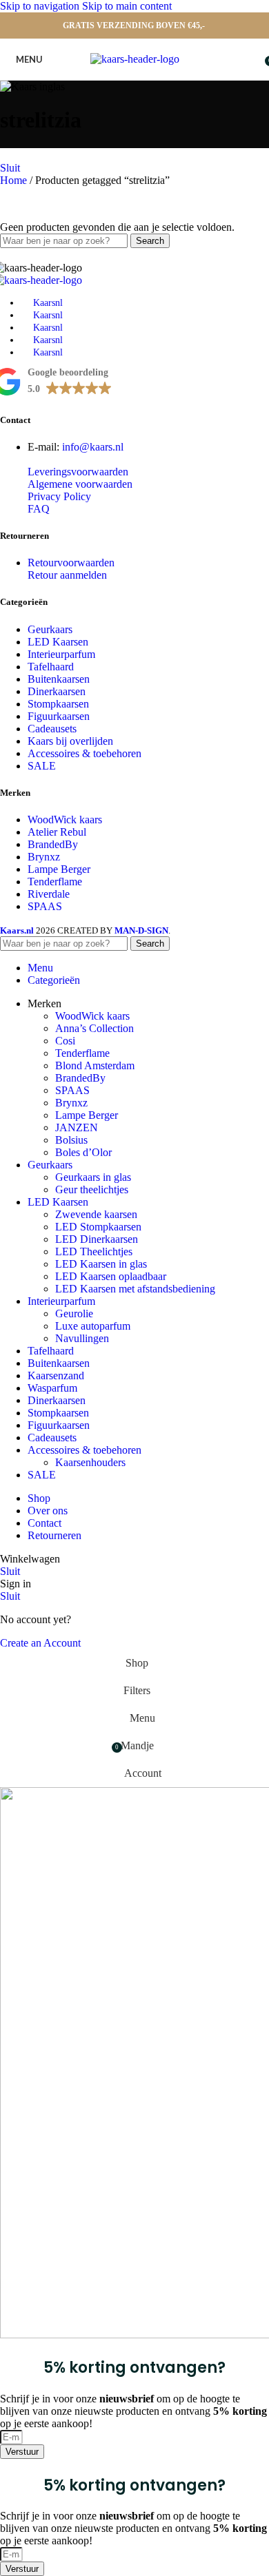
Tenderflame (55, 882)
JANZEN (77, 1127)
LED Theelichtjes (94, 1251)
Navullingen (82, 1338)
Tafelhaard (51, 667)
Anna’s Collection (94, 1028)
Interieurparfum (61, 654)
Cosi (65, 1041)
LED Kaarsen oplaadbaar (111, 1276)
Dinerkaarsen (57, 691)
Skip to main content (127, 6)
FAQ (39, 509)
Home (15, 180)
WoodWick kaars (65, 820)
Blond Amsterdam (95, 1065)
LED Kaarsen (58, 642)
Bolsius (71, 1140)
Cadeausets (52, 729)
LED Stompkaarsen (98, 1227)
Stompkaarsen (58, 704)
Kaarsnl (48, 303)
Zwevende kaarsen (96, 1214)
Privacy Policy (59, 496)
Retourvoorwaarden (71, 563)
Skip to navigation (41, 6)
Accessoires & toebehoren (84, 753)
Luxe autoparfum (93, 1326)
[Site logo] (135, 59)
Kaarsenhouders (90, 1462)
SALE (42, 766)
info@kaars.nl (93, 447)
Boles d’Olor (83, 1152)
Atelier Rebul (57, 832)
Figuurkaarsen (59, 716)
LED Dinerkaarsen (97, 1239)
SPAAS (45, 906)
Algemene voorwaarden (80, 484)
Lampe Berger (59, 869)
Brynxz (44, 857)
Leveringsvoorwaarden (78, 472)
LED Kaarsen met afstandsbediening (135, 1289)
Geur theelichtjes (92, 1189)
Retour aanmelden (67, 575)
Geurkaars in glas (93, 1177)
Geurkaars (50, 629)
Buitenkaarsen (59, 679)
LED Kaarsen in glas (101, 1264)
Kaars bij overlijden (70, 741)
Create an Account (40, 1643)
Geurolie (74, 1313)
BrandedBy (53, 844)
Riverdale (49, 894)
